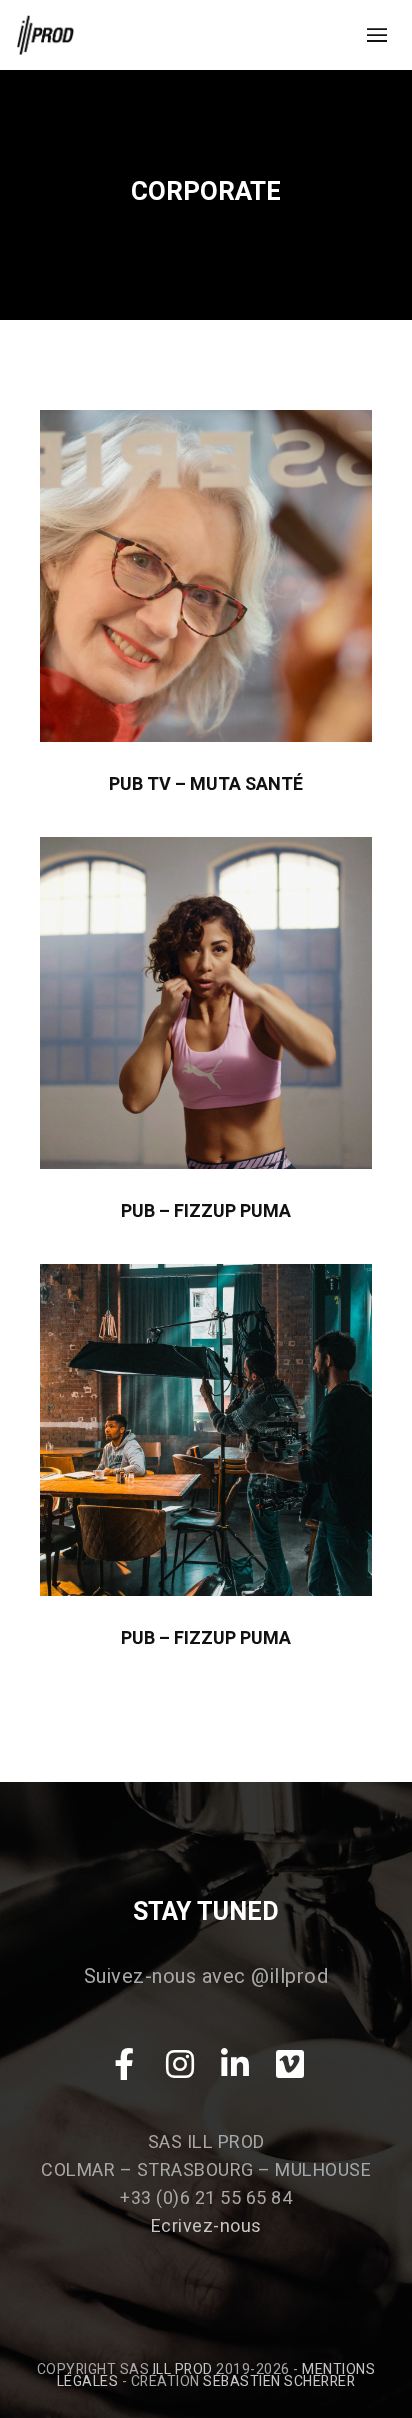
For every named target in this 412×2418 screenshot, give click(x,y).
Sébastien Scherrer (279, 2381)
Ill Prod (183, 2369)
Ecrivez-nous (206, 2226)
